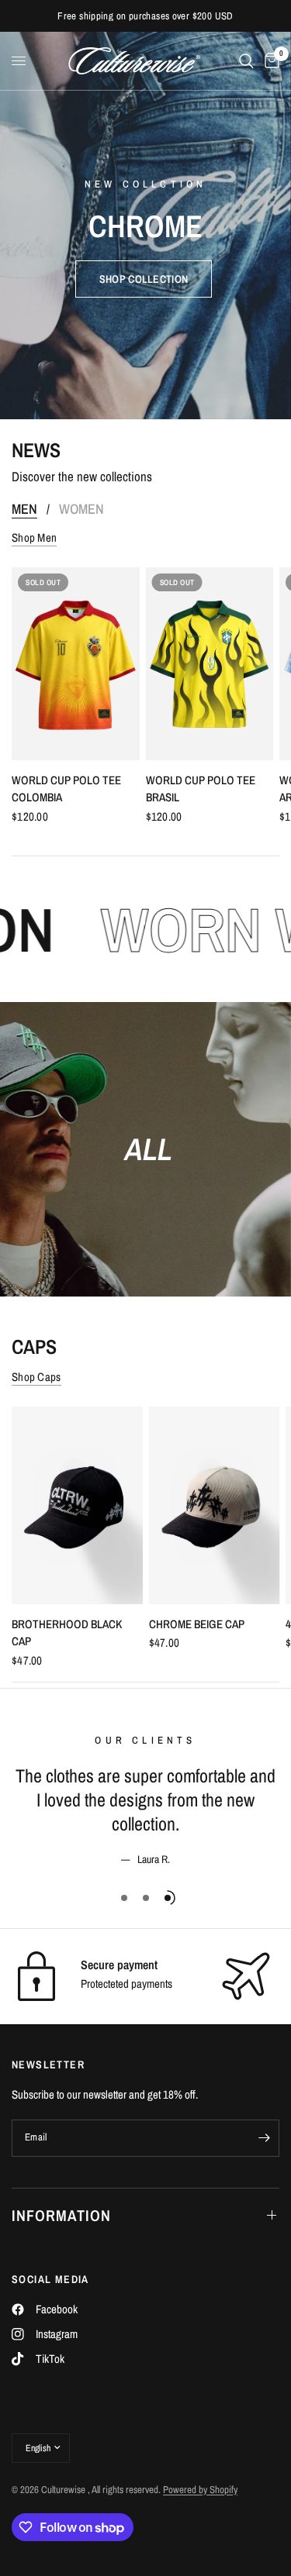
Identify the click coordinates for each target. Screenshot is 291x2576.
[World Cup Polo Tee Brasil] (210, 664)
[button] (144, 279)
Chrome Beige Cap (197, 1624)
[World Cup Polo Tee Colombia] (76, 664)
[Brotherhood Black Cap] (77, 1505)
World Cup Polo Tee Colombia (66, 789)
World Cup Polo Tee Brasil (201, 789)
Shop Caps (36, 1377)
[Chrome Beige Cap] (215, 1505)
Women (81, 509)
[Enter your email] (264, 2138)
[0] (269, 61)
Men (24, 509)
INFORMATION (61, 2215)
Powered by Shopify (200, 2490)
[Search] (246, 61)
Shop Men (34, 537)
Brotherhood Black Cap (67, 1633)
